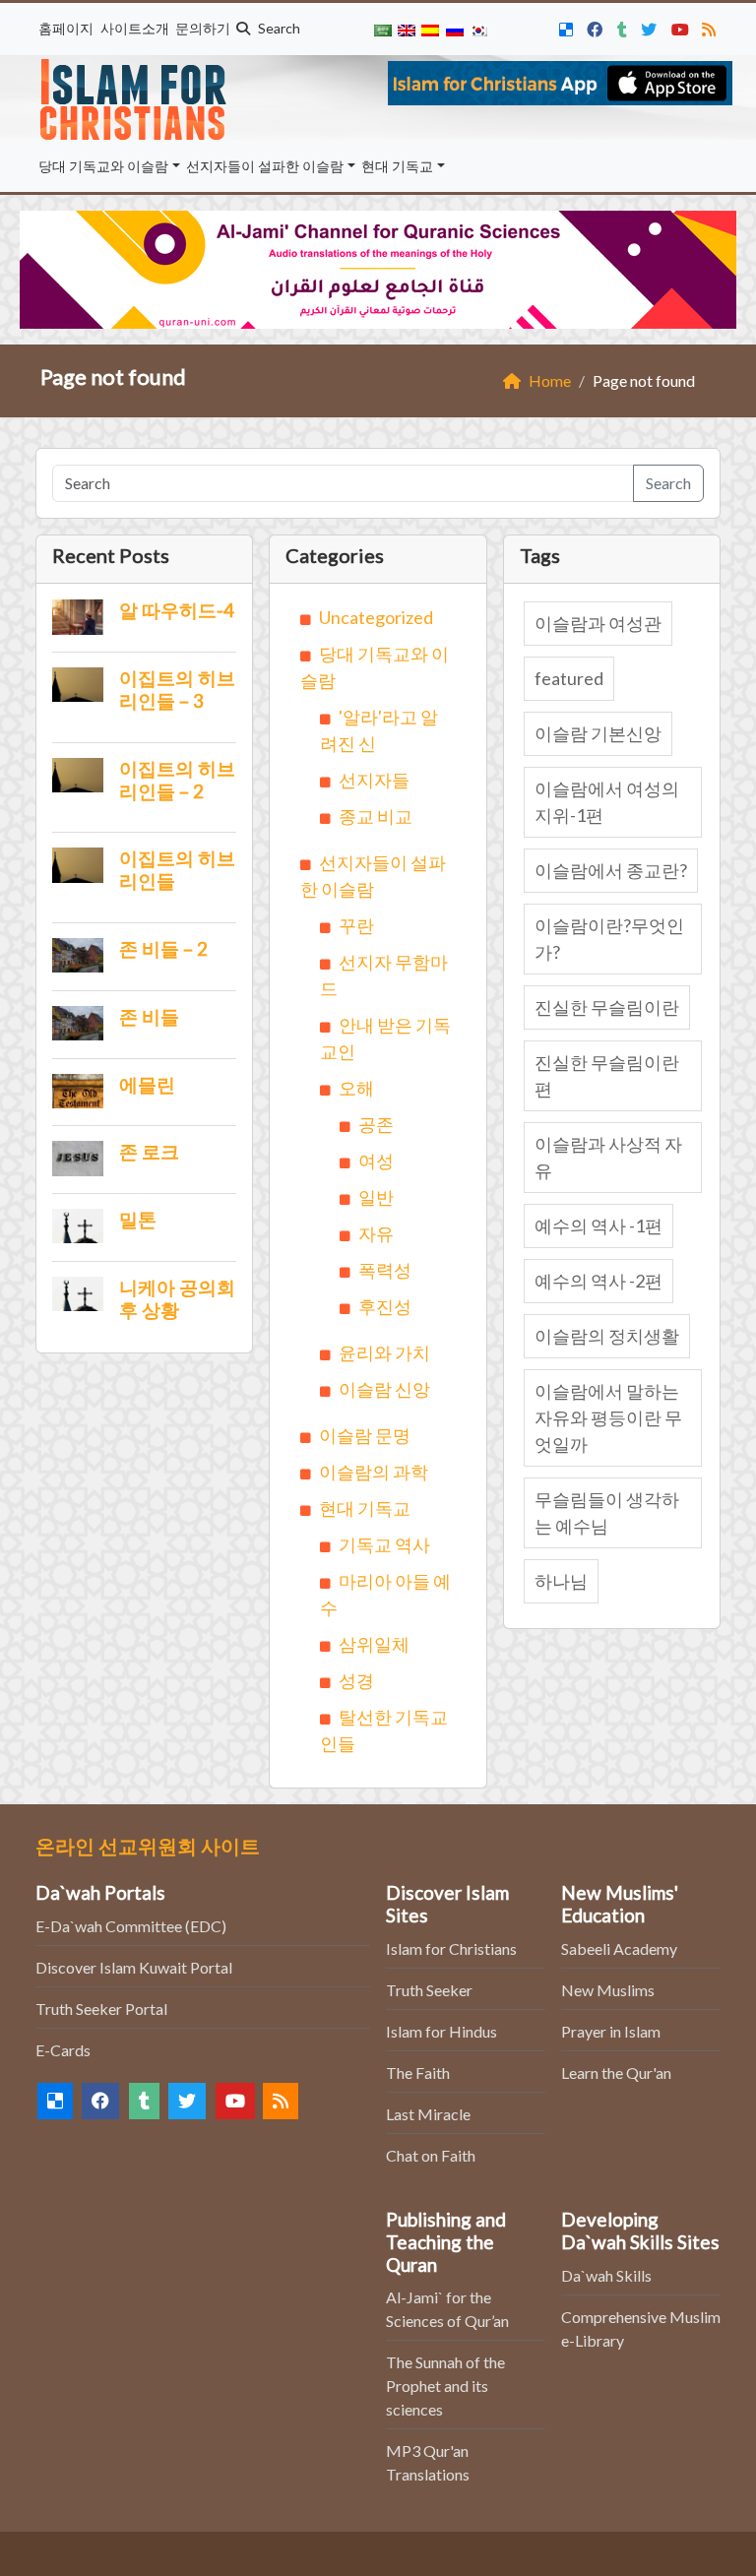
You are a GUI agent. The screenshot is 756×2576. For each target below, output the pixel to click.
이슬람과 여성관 (598, 623)
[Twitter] (651, 26)
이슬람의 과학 (374, 1472)
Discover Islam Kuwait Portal (134, 1967)
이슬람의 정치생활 (607, 1336)
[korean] (478, 29)
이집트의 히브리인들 (177, 869)
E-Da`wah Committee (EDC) (131, 1926)
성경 (356, 1680)
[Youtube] (683, 26)
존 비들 (149, 1016)
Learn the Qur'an (616, 2073)
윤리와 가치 (384, 1352)
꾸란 (356, 925)
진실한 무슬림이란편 (607, 1075)
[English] (407, 29)
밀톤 (138, 1219)
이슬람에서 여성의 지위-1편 (607, 802)
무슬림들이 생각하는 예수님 (607, 1512)
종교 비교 (376, 816)
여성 (376, 1161)
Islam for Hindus (441, 2031)
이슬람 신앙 (384, 1389)
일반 (376, 1197)
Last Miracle (428, 2114)
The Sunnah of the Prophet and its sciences (445, 2386)
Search (278, 28)
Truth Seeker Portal (101, 2009)
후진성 (385, 1306)
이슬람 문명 (365, 1435)
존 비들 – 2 (163, 948)
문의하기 (203, 28)
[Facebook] (597, 26)
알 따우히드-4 (177, 610)
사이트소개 (135, 28)
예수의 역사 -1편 (598, 1225)
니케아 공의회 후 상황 (177, 1298)
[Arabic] (382, 29)
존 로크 (149, 1151)
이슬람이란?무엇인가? (609, 939)
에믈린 (147, 1084)
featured (569, 678)
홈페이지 (66, 28)
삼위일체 (374, 1644)
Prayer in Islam (611, 2031)
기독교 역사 (384, 1544)
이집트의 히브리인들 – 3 (177, 689)
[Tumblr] (625, 26)
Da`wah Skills (606, 2275)
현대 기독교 (397, 166)
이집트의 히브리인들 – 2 (177, 780)
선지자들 (374, 780)
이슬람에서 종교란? (611, 870)
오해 (356, 1088)
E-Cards (63, 2050)
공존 (376, 1124)
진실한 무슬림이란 (607, 1007)
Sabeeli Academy (619, 1948)
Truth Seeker (429, 1990)
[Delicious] (568, 26)
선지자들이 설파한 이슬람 (265, 166)
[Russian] (454, 29)
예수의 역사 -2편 (598, 1281)
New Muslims (608, 1990)
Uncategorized (376, 617)
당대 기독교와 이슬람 (103, 166)
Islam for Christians (451, 1948)
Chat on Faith (431, 2155)
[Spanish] (430, 29)
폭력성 (385, 1270)
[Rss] (711, 26)
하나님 (561, 1581)
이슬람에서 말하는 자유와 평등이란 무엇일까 (608, 1417)
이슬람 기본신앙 (598, 733)
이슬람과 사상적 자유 (608, 1157)
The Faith (418, 2073)
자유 (376, 1233)
